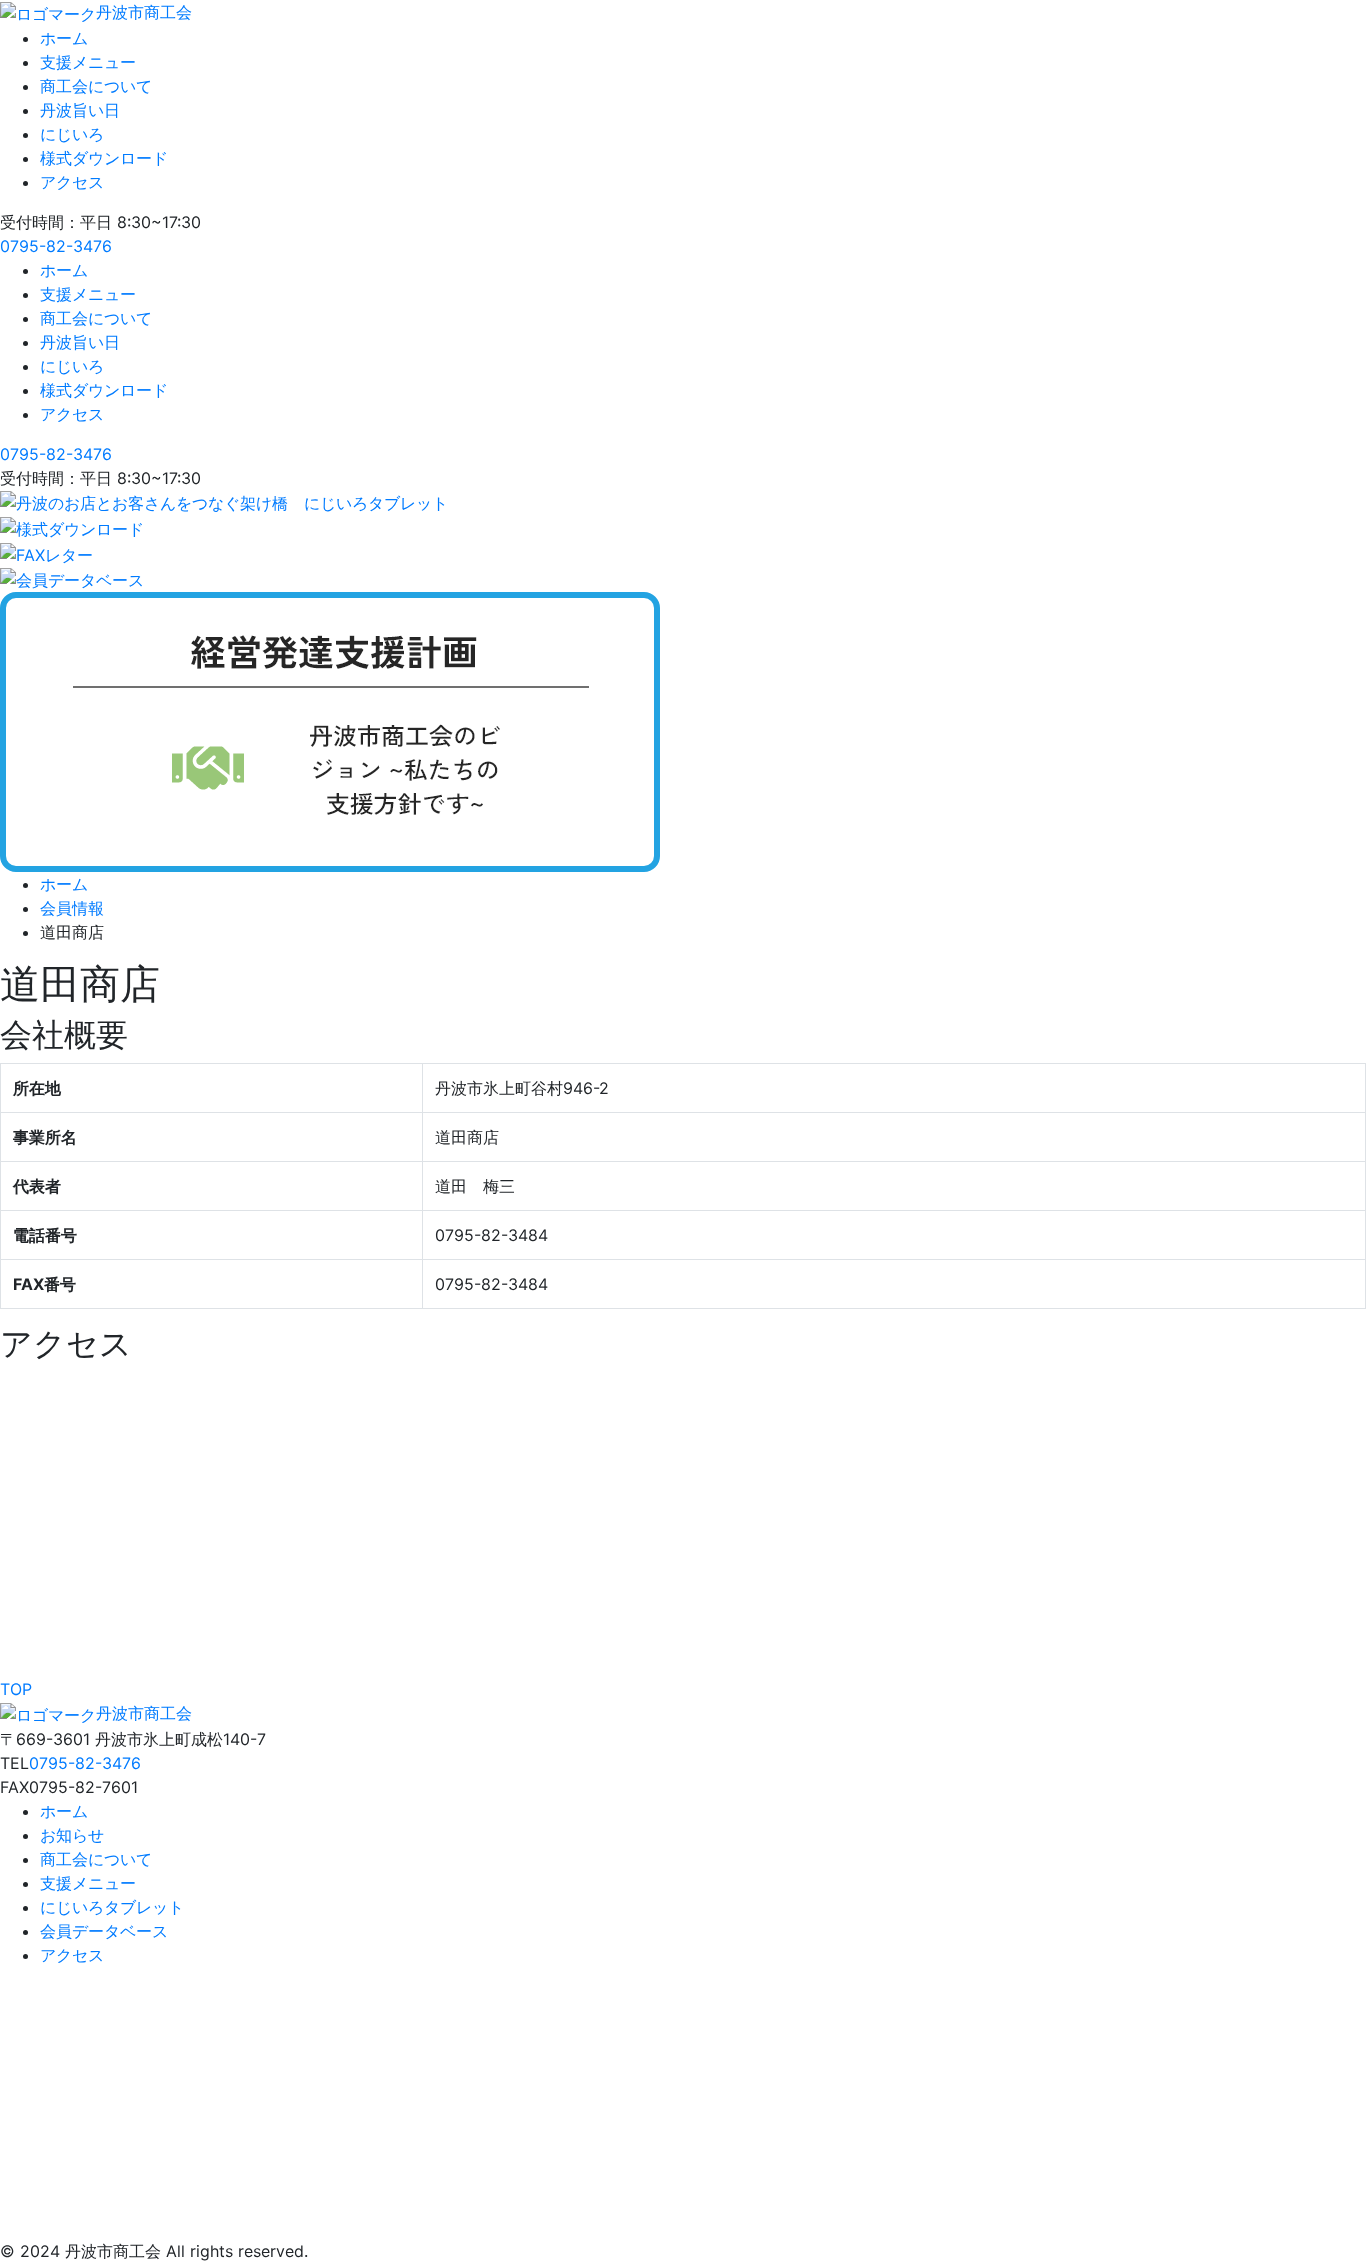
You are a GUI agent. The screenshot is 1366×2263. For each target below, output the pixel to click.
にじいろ (72, 134)
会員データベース (104, 1931)
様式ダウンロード (104, 158)
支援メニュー (88, 62)
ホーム (64, 38)
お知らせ (72, 1835)
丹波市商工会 (144, 12)
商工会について (96, 86)
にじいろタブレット (112, 1907)
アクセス (72, 182)
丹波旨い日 (80, 110)
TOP (16, 1689)
